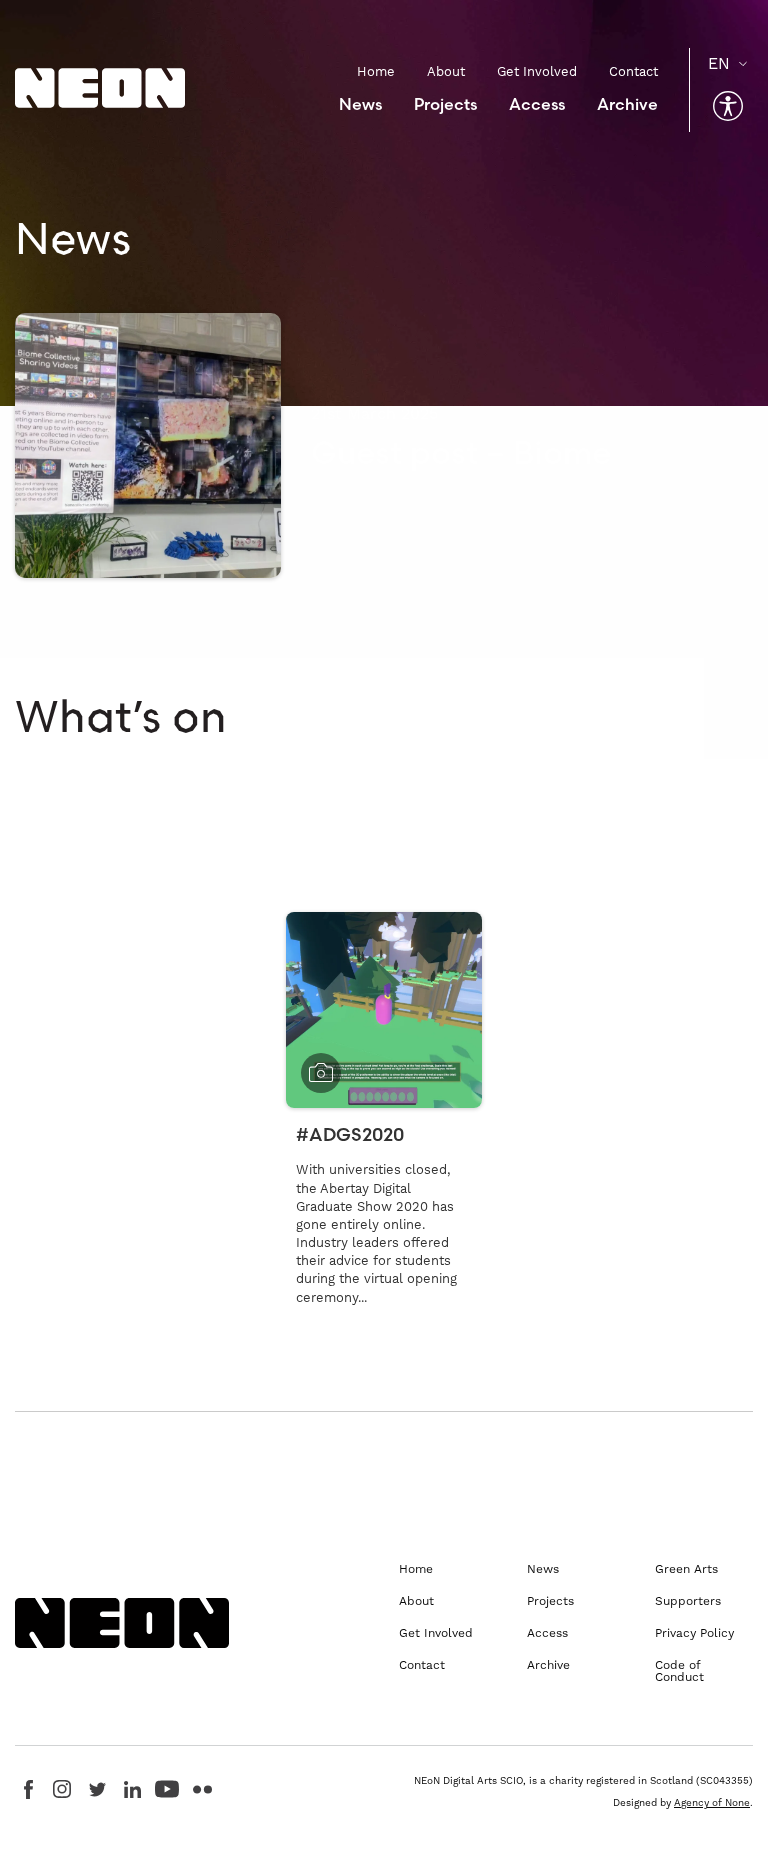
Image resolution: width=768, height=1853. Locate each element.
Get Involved (537, 71)
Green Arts (686, 1569)
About (446, 71)
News (360, 104)
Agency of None (712, 1802)
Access (537, 104)
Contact (633, 71)
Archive (627, 104)
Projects (445, 104)
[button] (728, 106)
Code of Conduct (679, 1671)
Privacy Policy (694, 1633)
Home (376, 71)
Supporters (688, 1601)
